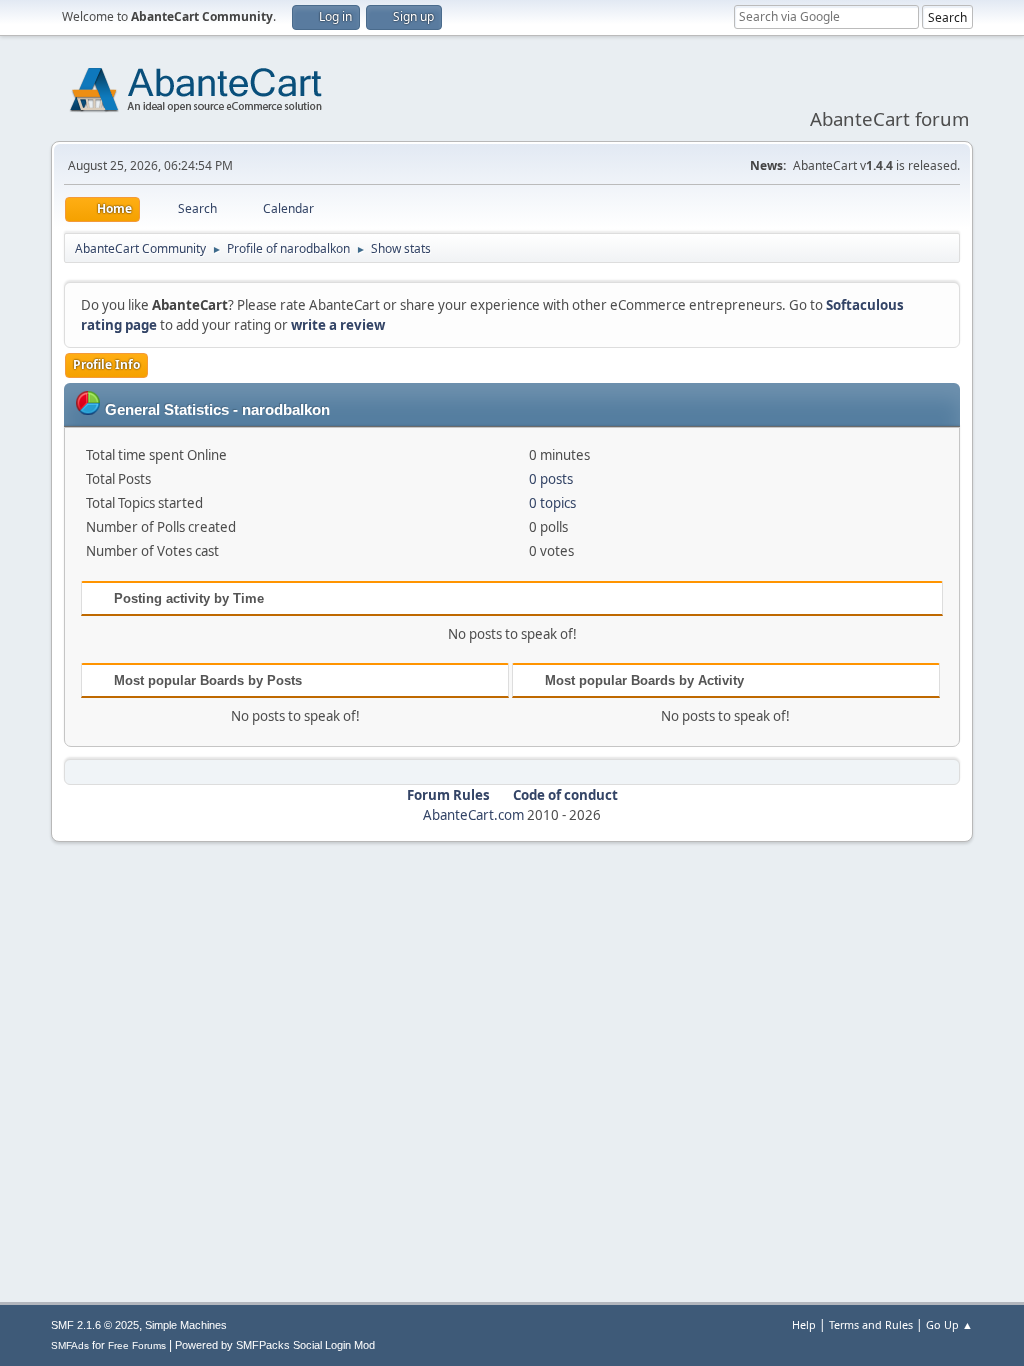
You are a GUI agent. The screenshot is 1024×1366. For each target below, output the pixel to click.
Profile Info (106, 364)
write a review (338, 325)
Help (804, 1324)
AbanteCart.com (473, 815)
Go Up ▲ (949, 1324)
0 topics (552, 503)
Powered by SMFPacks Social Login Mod (275, 1345)
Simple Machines (186, 1325)
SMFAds (70, 1345)
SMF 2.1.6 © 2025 (95, 1325)
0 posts (551, 479)
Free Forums (137, 1345)
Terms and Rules (871, 1324)
